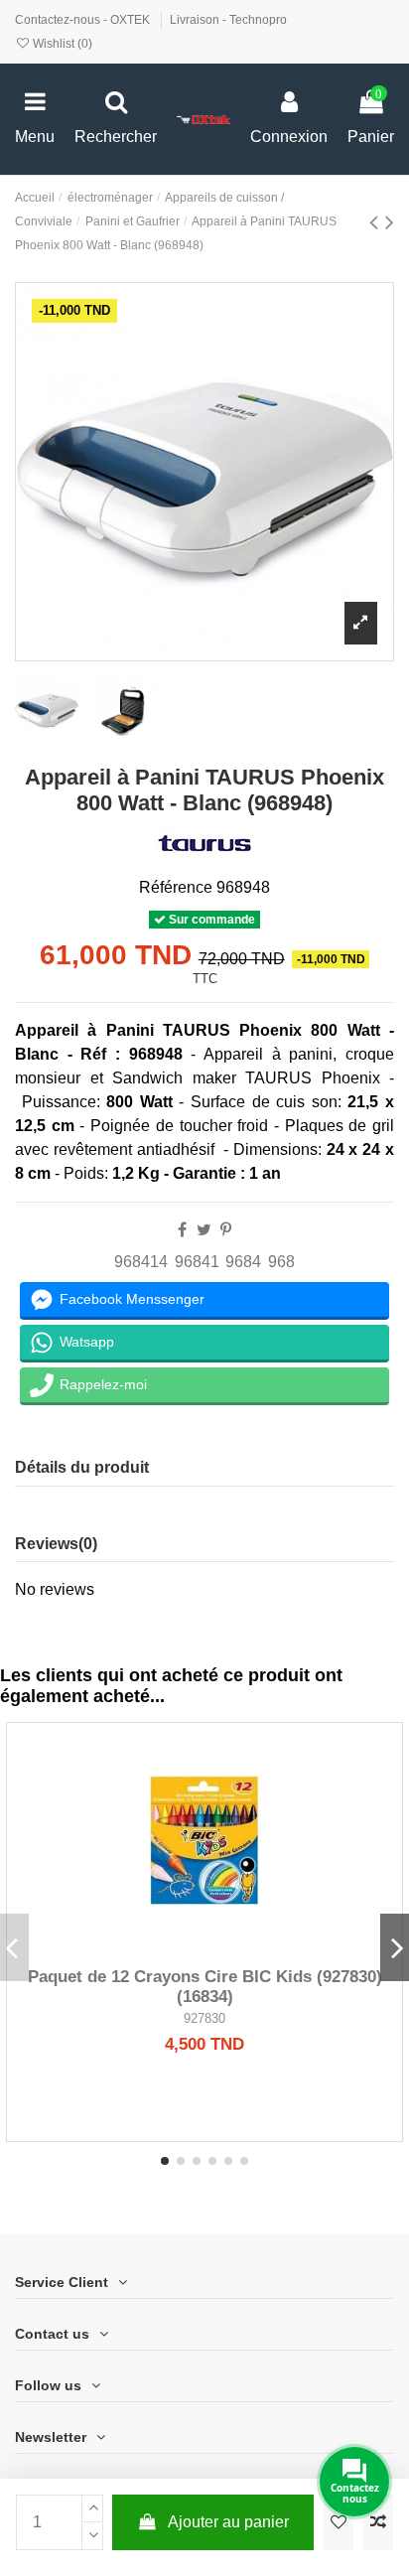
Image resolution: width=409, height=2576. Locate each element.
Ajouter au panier (228, 2522)
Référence (176, 887)
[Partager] (182, 1230)
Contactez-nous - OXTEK (84, 20)
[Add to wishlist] (339, 2522)
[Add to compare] (378, 2522)
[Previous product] (377, 222)
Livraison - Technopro (228, 20)
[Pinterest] (226, 1230)
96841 (197, 1262)
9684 (243, 1262)
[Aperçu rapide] (236, 1949)
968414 (141, 1262)
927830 (204, 2018)
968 (281, 1262)
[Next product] (390, 222)
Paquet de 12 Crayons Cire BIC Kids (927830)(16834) (205, 1987)
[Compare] (204, 1949)
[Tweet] (204, 1230)
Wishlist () (61, 44)
